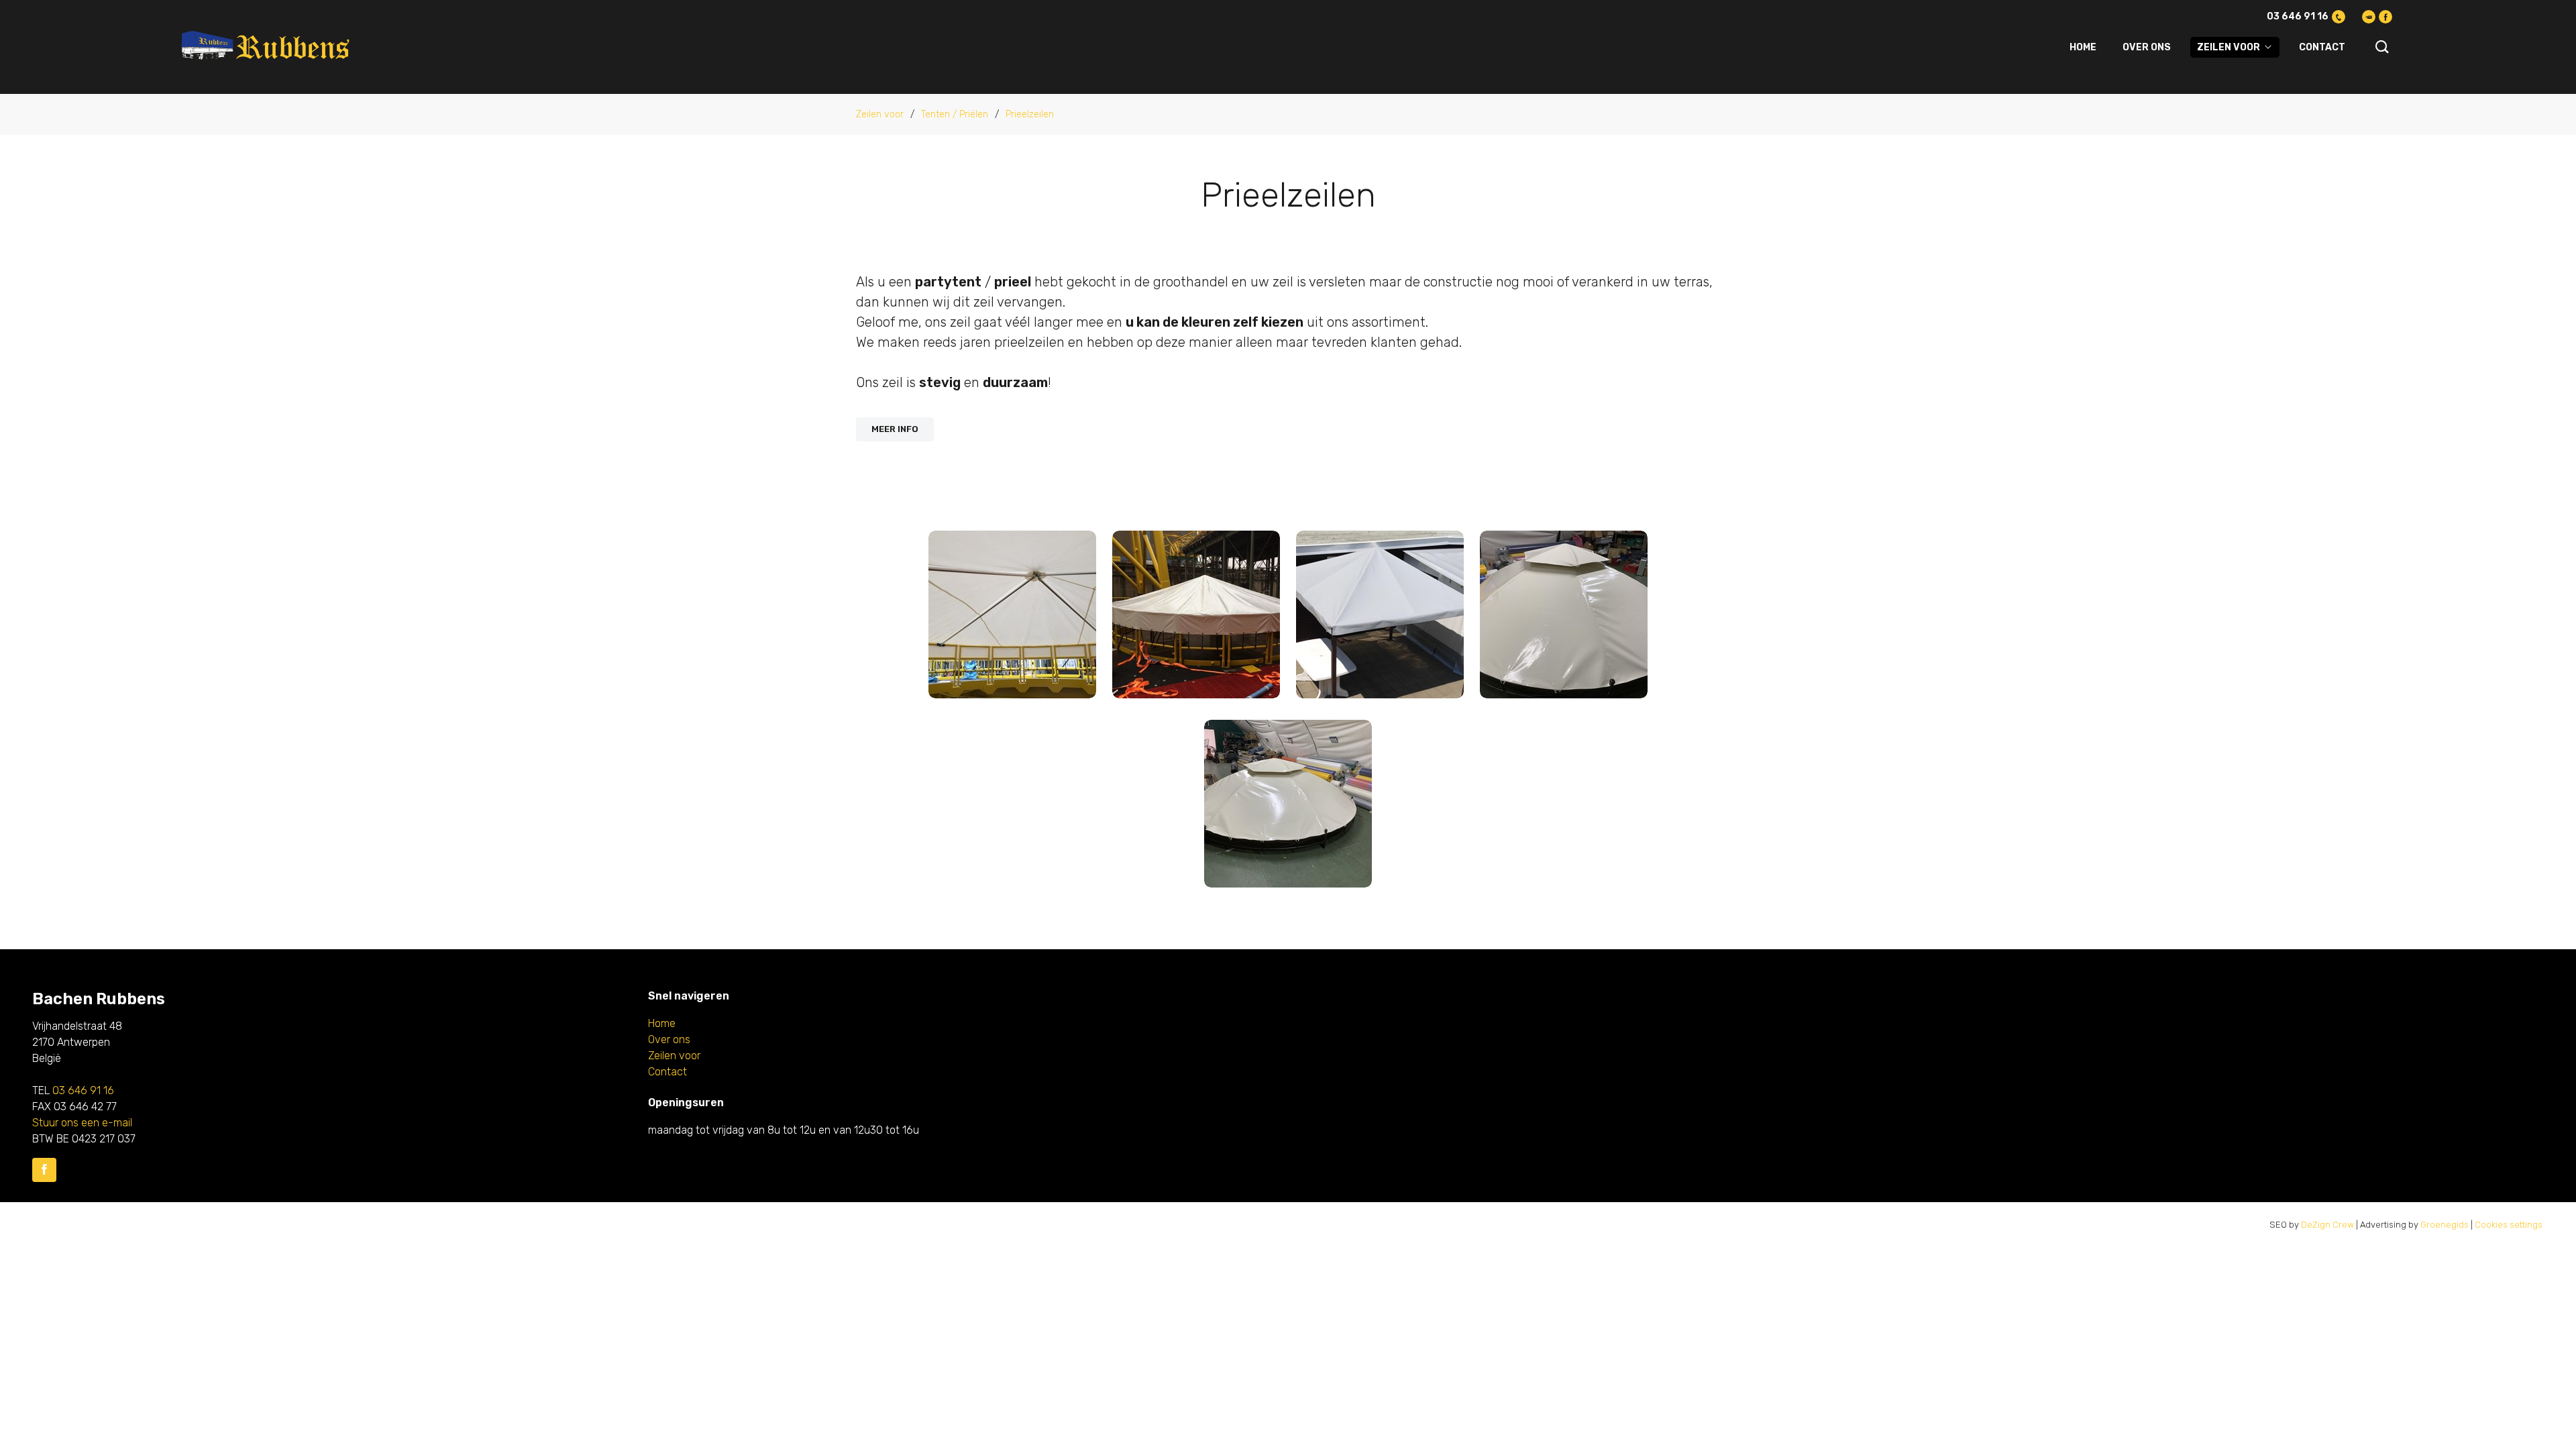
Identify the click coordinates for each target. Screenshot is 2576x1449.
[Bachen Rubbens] (267, 47)
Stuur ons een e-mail (82, 1123)
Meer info (895, 429)
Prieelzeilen (1030, 114)
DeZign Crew (2327, 1225)
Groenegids (2445, 1225)
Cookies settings (2509, 1225)
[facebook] (2385, 17)
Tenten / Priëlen (955, 114)
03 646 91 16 (2298, 16)
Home (2083, 47)
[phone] (2339, 17)
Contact (2322, 47)
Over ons (2147, 47)
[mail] (2369, 17)
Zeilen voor (2229, 47)
